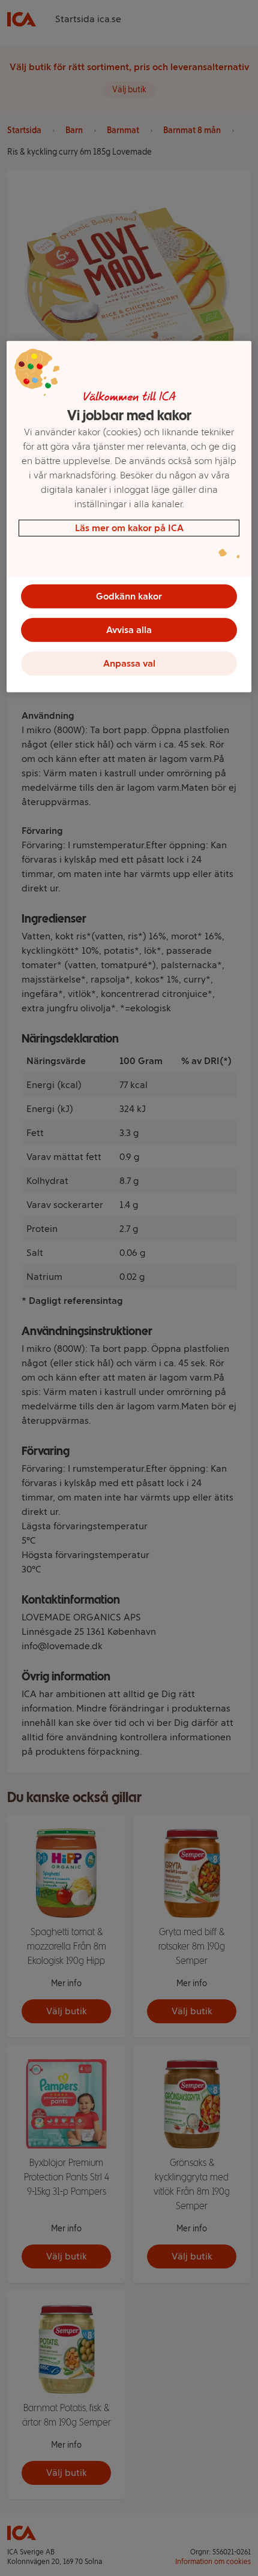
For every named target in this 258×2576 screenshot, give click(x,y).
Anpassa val (129, 663)
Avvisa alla (129, 629)
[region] (129, 516)
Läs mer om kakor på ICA (129, 527)
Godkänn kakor (129, 596)
